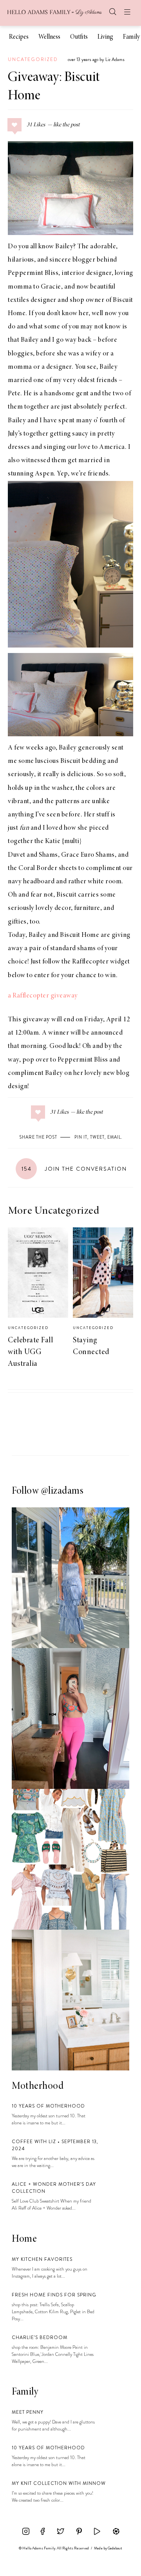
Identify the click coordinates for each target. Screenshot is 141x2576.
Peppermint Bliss (33, 273)
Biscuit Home (80, 935)
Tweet (97, 1137)
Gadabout (115, 2548)
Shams (48, 855)
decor (63, 908)
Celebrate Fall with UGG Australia (30, 1352)
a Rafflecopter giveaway (43, 996)
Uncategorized (33, 59)
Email (114, 1137)
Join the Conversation (74, 1169)
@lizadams (62, 1491)
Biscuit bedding (83, 761)
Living (105, 37)
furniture (87, 908)
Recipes (19, 37)
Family (131, 37)
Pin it (81, 1137)
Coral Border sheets (48, 868)
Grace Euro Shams (88, 855)
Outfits (79, 37)
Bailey (64, 247)
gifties (17, 922)
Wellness (49, 37)
